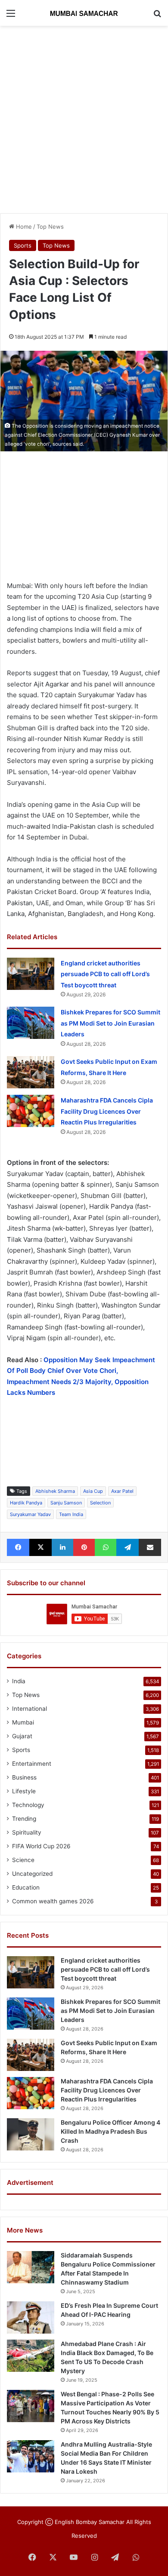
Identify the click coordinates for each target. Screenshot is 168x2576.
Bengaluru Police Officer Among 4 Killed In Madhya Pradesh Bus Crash (110, 2131)
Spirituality (27, 1832)
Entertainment (32, 1764)
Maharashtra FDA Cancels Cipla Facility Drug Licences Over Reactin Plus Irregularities (107, 1111)
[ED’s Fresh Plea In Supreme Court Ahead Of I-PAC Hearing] (31, 2317)
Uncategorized (32, 1874)
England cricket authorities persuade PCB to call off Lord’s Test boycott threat (105, 974)
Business (24, 1777)
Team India (71, 1514)
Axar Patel (122, 1491)
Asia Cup (93, 1491)
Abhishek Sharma (55, 1491)
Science (23, 1860)
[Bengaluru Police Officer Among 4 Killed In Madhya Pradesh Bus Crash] (31, 2134)
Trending (24, 1819)
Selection (100, 1503)
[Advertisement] (84, 118)
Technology (28, 1805)
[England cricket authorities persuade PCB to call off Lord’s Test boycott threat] (31, 974)
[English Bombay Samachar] (84, 13)
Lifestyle (24, 1791)
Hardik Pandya (26, 1503)
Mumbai (23, 1722)
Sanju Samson (66, 1503)
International (30, 1709)
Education (26, 1887)
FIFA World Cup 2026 (41, 1846)
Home (23, 227)
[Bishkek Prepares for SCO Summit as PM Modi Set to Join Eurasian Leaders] (31, 1023)
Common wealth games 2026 (53, 1901)
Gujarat (22, 1736)
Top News (50, 227)
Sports (23, 245)
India (19, 1681)
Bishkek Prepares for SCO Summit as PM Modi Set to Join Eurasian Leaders (110, 1023)
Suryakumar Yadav (30, 1514)
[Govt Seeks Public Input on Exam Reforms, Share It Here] (31, 1072)
